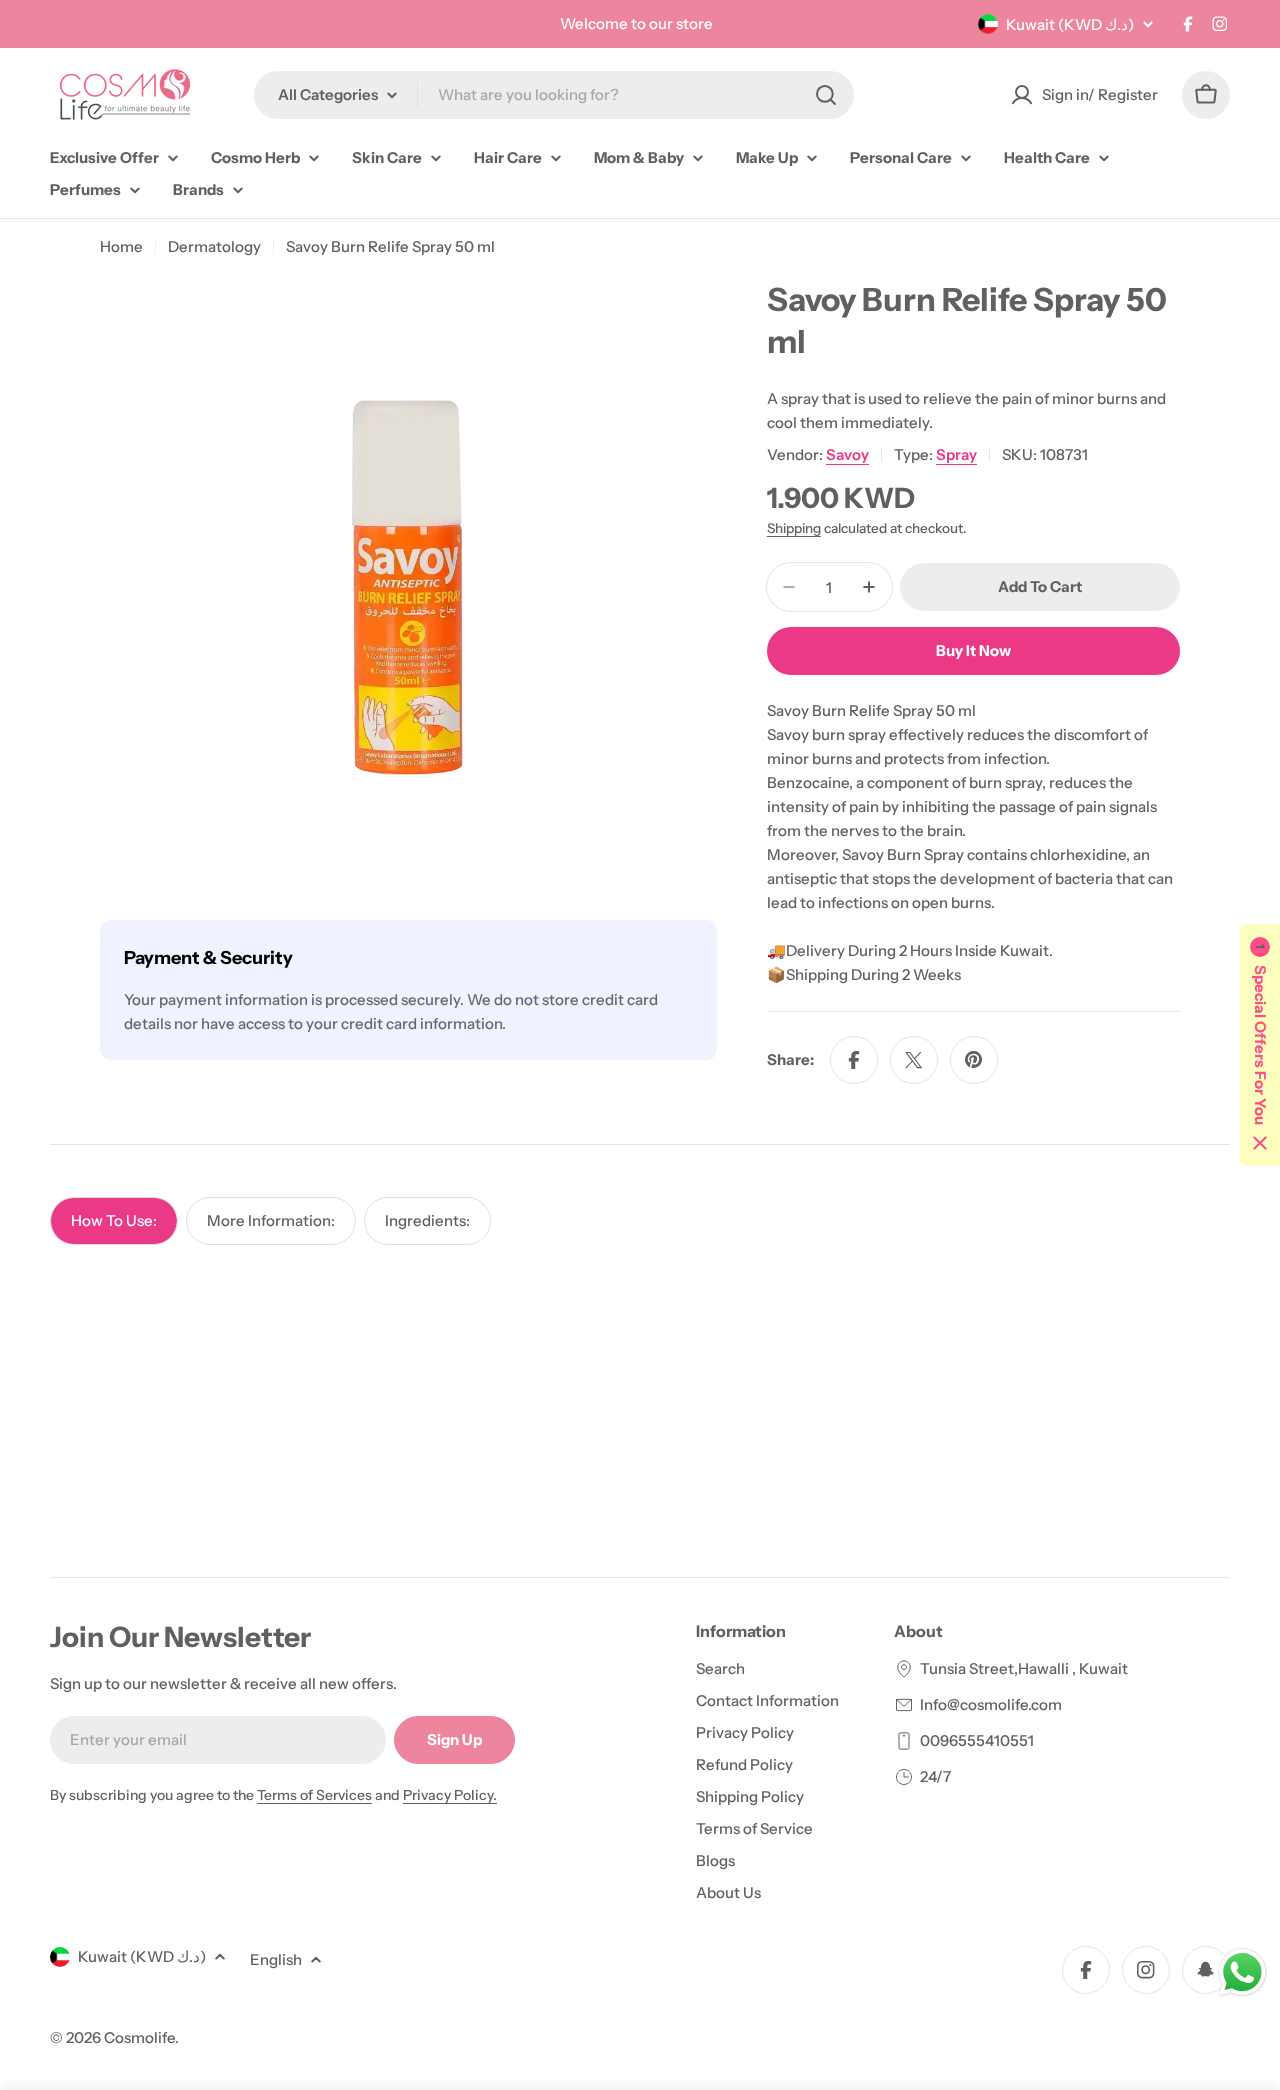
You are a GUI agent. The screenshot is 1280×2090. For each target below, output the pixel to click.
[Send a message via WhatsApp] (1242, 1972)
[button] (1260, 1045)
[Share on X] (914, 1060)
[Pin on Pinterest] (974, 1060)
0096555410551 (977, 1740)
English (276, 1959)
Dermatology (214, 246)
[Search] (826, 95)
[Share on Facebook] (854, 1060)
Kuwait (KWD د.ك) (1070, 24)
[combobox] (554, 95)
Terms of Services (314, 1795)
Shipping (794, 528)
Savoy (847, 454)
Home (121, 246)
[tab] (114, 1221)
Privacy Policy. (450, 1795)
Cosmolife (139, 2037)
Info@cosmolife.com (991, 1704)
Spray (956, 454)
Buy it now (973, 650)
